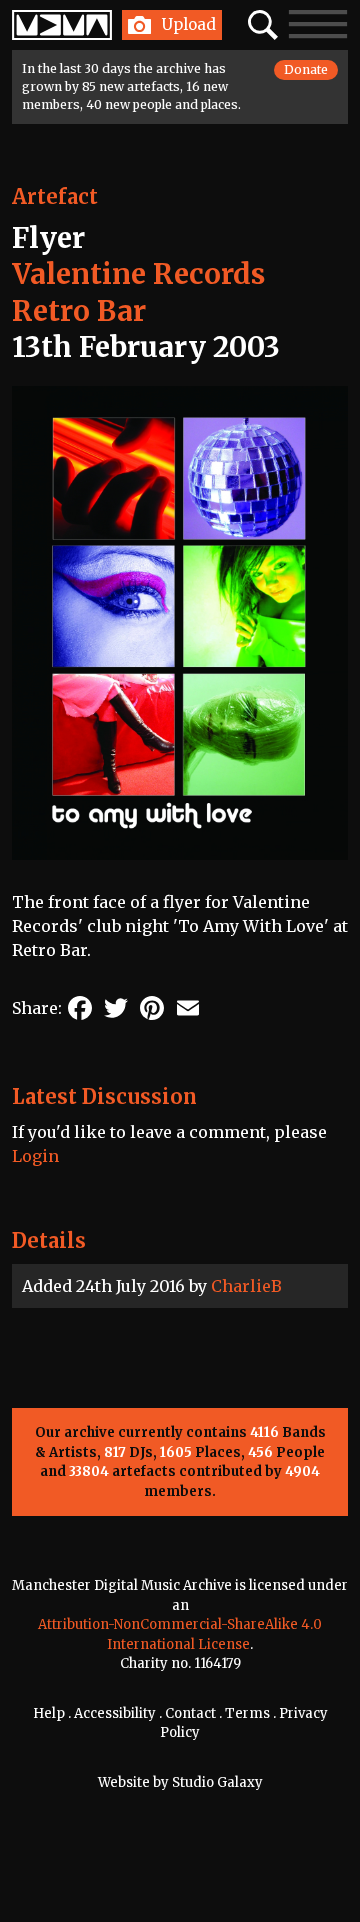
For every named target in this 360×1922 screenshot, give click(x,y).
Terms (247, 1713)
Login (35, 1156)
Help (49, 1713)
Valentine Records (138, 274)
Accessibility (115, 1713)
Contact (190, 1713)
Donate (306, 69)
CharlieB (246, 1286)
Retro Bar (79, 311)
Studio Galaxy (217, 1782)
